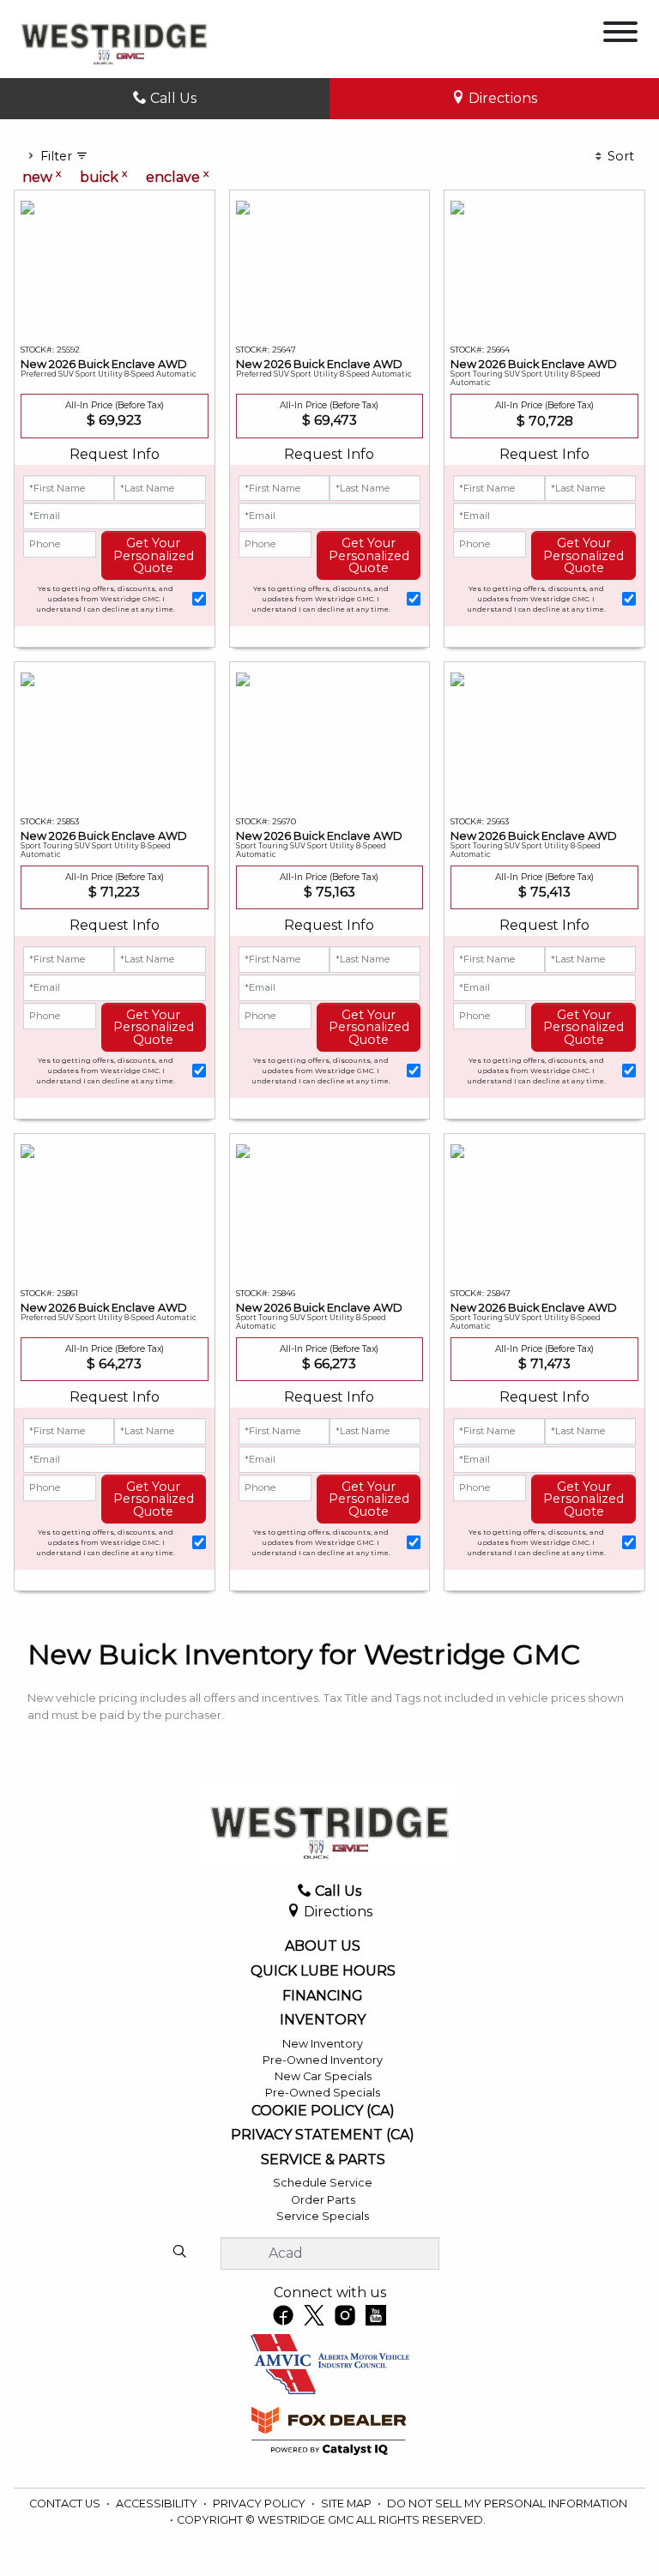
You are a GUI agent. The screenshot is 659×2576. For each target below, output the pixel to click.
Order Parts (323, 2200)
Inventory (323, 2020)
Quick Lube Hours (323, 1971)
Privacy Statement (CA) (323, 2135)
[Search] (179, 2253)
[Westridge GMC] (114, 38)
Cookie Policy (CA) (323, 2111)
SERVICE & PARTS (323, 2160)
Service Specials (323, 2216)
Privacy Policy (260, 2504)
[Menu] (620, 35)
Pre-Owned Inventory (323, 2060)
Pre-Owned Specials (323, 2093)
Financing (323, 1996)
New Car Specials (323, 2076)
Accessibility (158, 2504)
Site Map (348, 2504)
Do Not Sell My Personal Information (507, 2504)
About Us (323, 1946)
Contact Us (66, 2504)
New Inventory (323, 2044)
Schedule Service (323, 2183)
